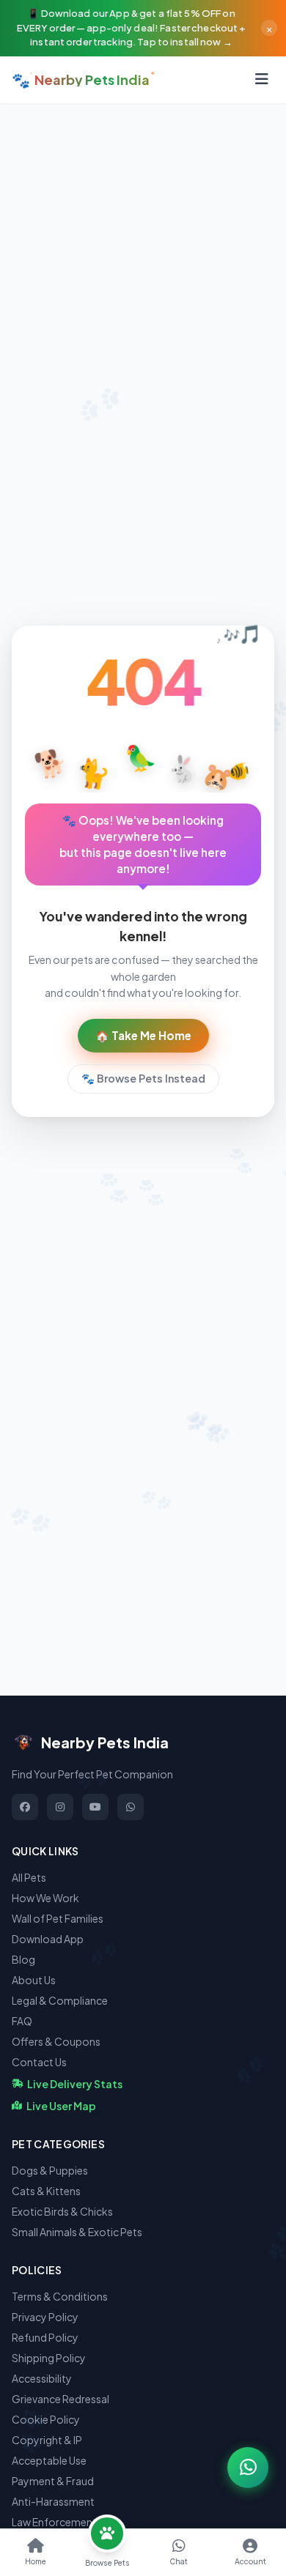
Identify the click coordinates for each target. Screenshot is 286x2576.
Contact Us (39, 2062)
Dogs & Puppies (50, 2170)
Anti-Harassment (53, 2501)
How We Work (45, 1898)
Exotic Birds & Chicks (62, 2211)
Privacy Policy (45, 2317)
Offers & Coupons (56, 2041)
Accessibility (42, 2378)
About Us (34, 1980)
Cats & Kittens (46, 2191)
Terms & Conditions (60, 2296)
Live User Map (61, 2106)
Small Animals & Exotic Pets (77, 2232)
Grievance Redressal (60, 2399)
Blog (23, 1959)
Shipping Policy (49, 2358)
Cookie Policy (46, 2419)
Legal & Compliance (60, 2000)
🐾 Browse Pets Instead (143, 1078)
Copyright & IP (47, 2440)
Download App (48, 1939)
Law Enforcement (54, 2522)
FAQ (22, 2021)
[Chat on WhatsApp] (248, 2468)
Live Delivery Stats (75, 2084)
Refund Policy (45, 2337)
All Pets (29, 1877)
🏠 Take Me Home (143, 1035)
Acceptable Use (49, 2460)
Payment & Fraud (53, 2481)
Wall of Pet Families (58, 1918)
